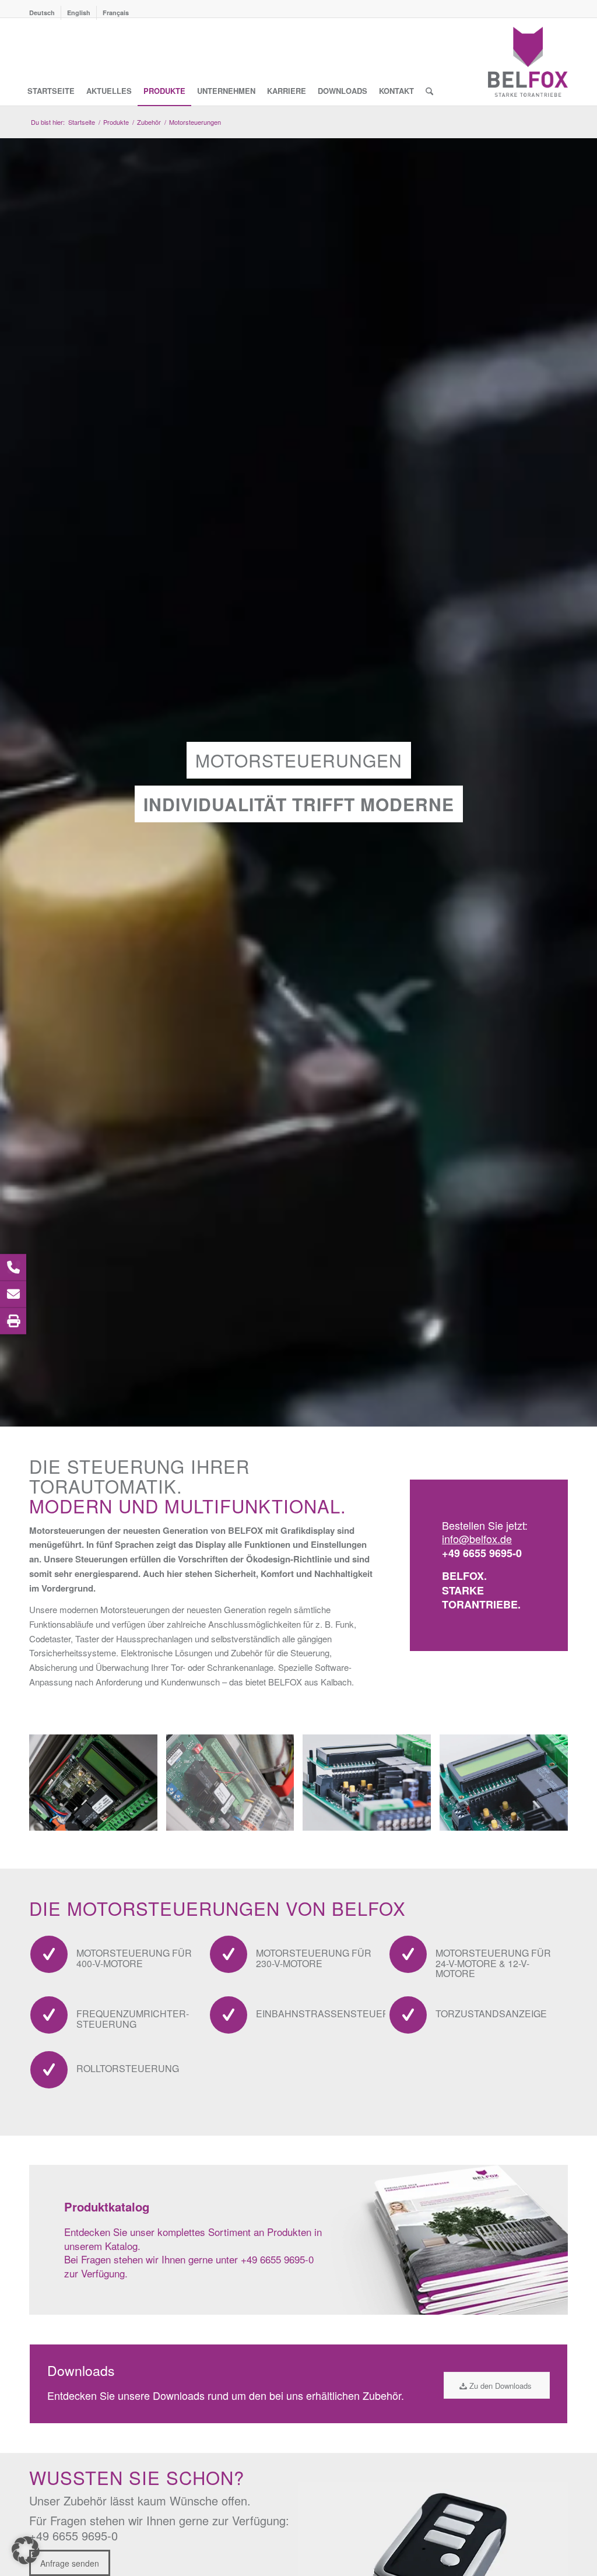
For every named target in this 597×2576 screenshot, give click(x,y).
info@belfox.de (477, 1538)
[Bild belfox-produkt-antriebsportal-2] (98, 1787)
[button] (26, 2550)
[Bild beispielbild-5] (371, 1787)
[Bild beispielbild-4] (508, 1787)
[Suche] (429, 62)
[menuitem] (45, 13)
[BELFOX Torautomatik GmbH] (528, 62)
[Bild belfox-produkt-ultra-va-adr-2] (235, 1787)
